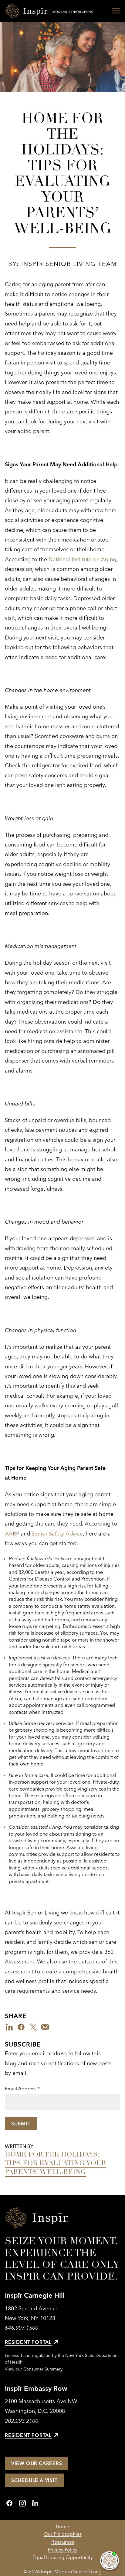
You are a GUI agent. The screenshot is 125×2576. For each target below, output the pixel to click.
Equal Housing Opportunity (63, 2557)
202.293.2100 (22, 2421)
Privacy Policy (63, 2550)
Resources (63, 2542)
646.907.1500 (22, 2328)
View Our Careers (37, 2463)
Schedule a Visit (34, 2480)
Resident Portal (28, 2342)
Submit (21, 2124)
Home (62, 2526)
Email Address (22, 2089)
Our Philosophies (63, 2534)
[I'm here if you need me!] (110, 2561)
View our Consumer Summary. (34, 2369)
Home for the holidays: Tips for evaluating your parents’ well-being (56, 2163)
